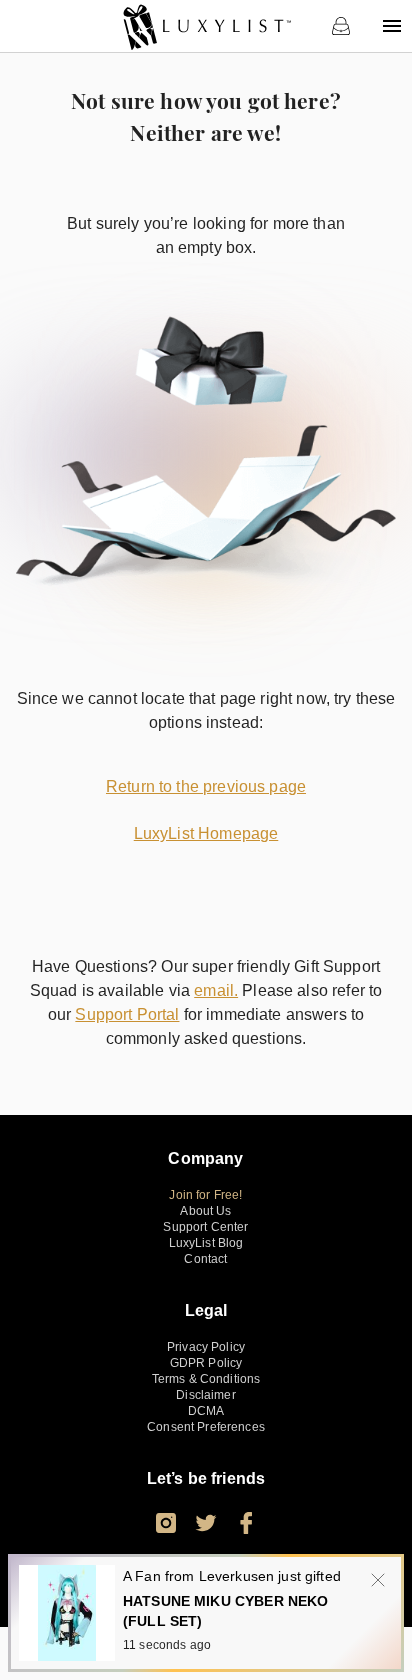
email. (216, 990)
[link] (206, 26)
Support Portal (127, 1014)
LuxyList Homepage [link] (206, 833)
